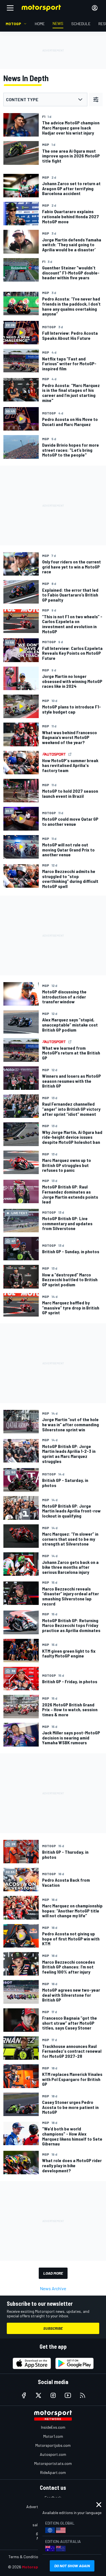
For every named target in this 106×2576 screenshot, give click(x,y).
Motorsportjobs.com (53, 2445)
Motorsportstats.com (53, 2463)
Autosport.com (53, 2454)
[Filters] (96, 100)
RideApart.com (53, 2472)
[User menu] (95, 8)
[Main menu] (10, 8)
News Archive (53, 2288)
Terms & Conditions (25, 2557)
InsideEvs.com (53, 2427)
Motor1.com (53, 2436)
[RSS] (83, 2395)
